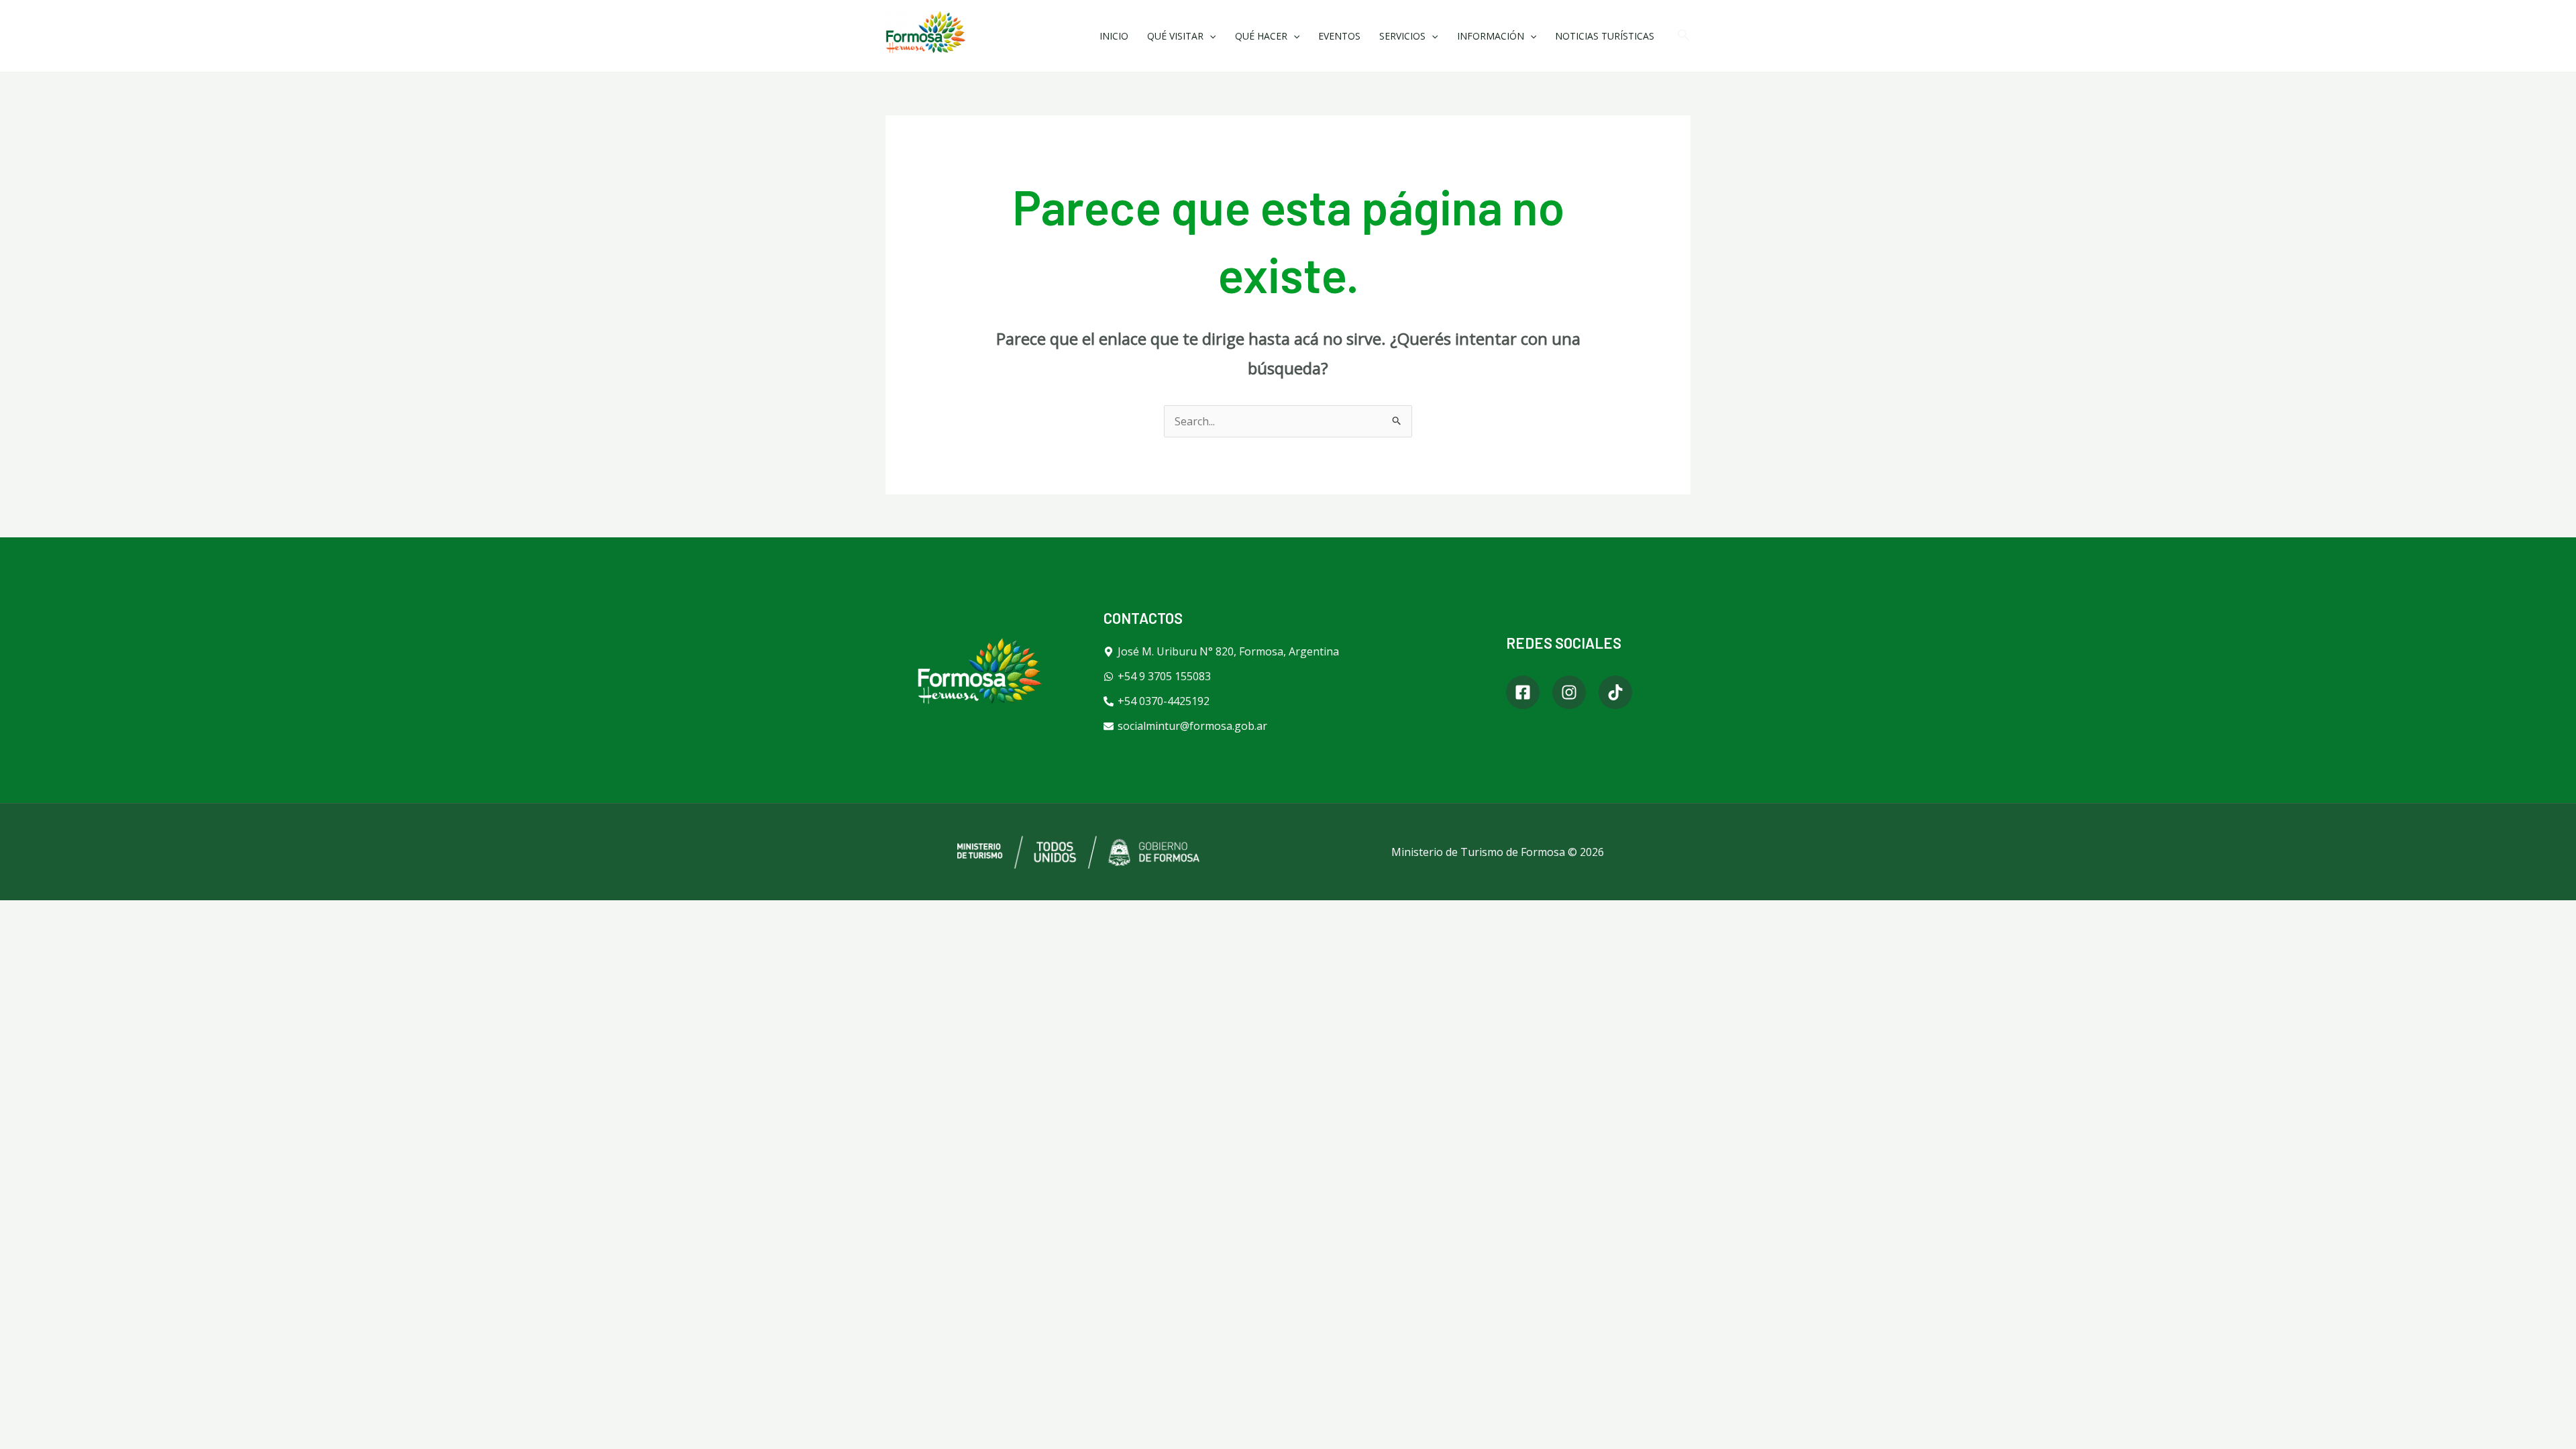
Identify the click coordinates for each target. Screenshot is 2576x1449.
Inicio (1114, 36)
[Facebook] (1523, 692)
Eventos (1339, 36)
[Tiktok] (1615, 692)
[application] (1210, 36)
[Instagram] (1569, 692)
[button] (1684, 36)
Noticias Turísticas (1605, 36)
